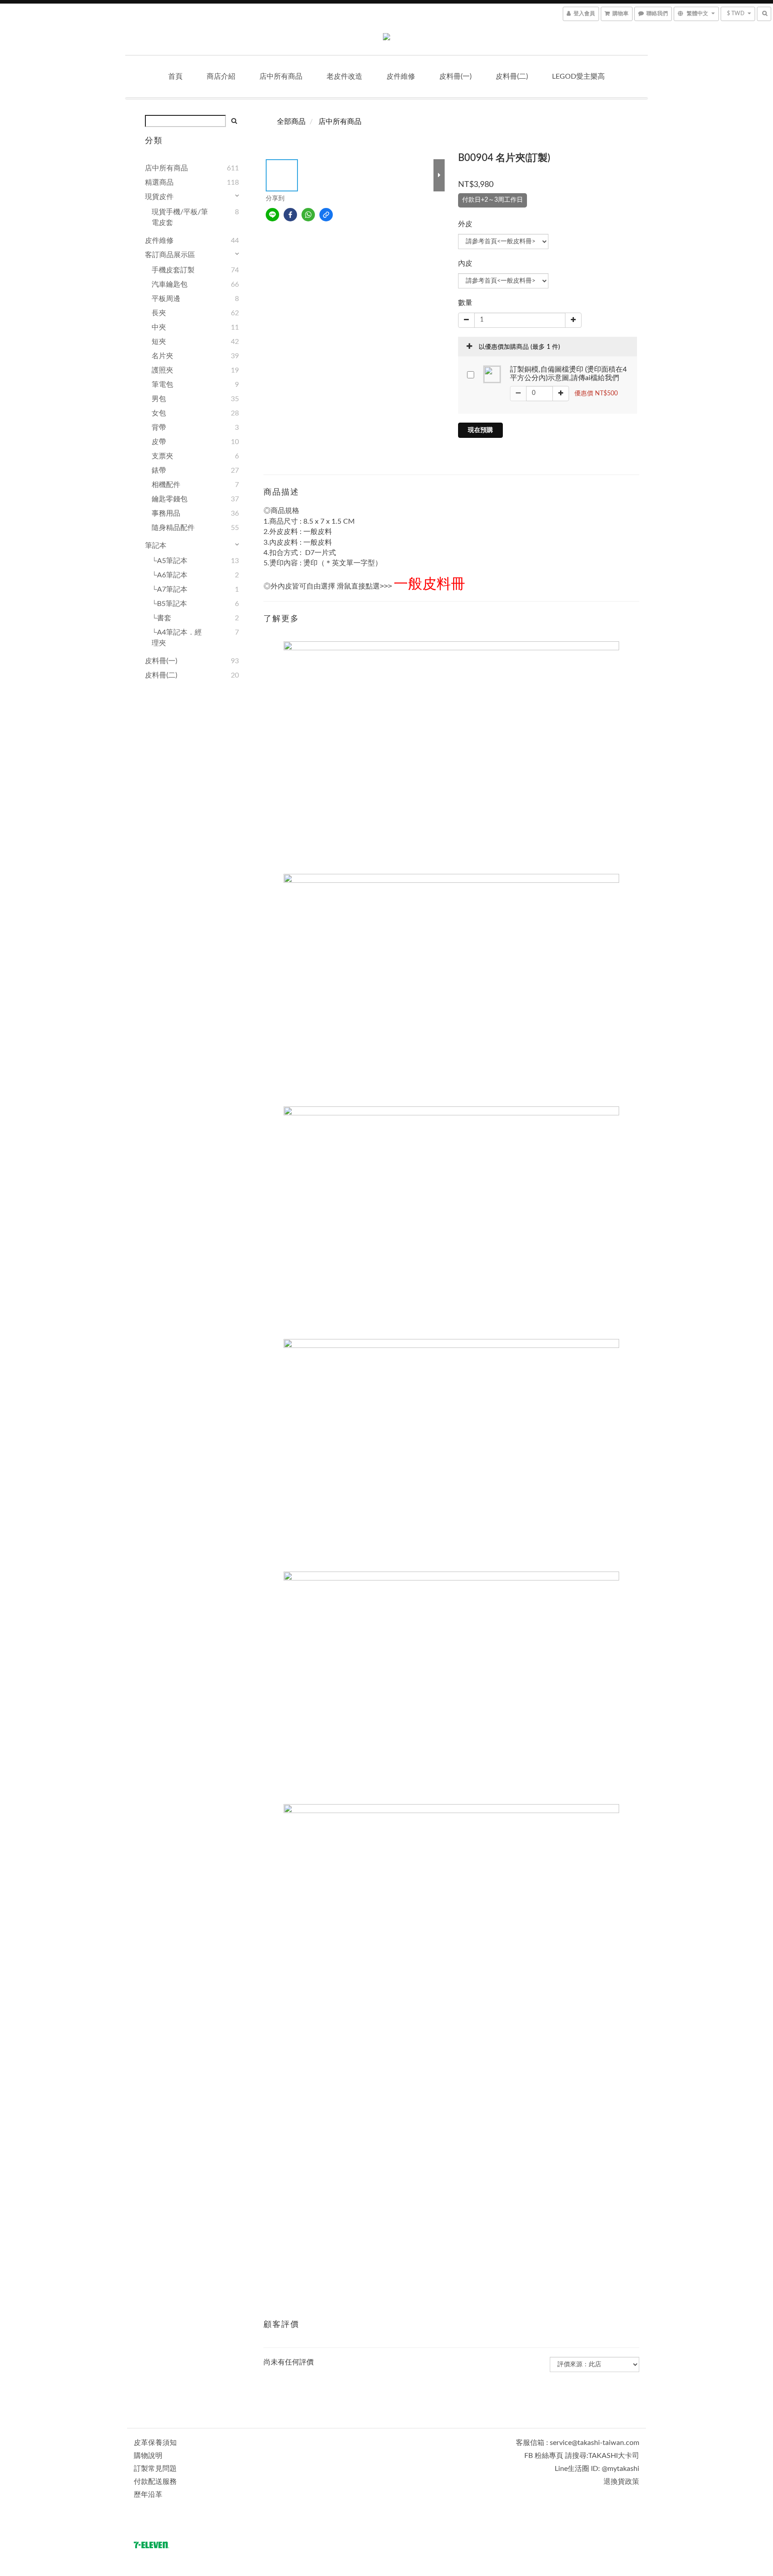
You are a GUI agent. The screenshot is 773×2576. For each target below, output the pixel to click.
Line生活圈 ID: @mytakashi (597, 2469)
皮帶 (159, 442)
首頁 (175, 76)
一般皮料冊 (429, 584)
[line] (272, 215)
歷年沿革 (148, 2495)
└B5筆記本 (169, 604)
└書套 (161, 618)
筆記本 (156, 546)
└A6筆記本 (170, 575)
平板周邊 (166, 299)
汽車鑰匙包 (170, 284)
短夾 (159, 342)
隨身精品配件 (173, 528)
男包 (159, 399)
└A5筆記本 (170, 561)
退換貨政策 (621, 2482)
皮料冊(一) (455, 76)
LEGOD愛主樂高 (578, 76)
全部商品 (291, 122)
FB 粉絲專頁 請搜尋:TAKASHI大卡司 (582, 2456)
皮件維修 (401, 76)
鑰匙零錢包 (170, 499)
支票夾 (162, 456)
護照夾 (162, 370)
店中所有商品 (281, 76)
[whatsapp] (308, 215)
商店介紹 (221, 76)
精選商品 (159, 182)
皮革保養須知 (155, 2443)
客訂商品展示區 (170, 255)
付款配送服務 (155, 2482)
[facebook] (290, 215)
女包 (159, 413)
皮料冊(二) (512, 76)
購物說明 (148, 2456)
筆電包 (162, 385)
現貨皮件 (159, 197)
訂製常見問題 (155, 2469)
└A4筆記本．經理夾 (177, 638)
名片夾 (162, 356)
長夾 (159, 313)
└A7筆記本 (170, 589)
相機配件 (166, 485)
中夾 (159, 327)
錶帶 (159, 470)
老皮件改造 (344, 76)
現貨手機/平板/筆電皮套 (180, 217)
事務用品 (166, 513)
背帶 (159, 428)
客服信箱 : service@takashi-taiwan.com (578, 2443)
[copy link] (326, 215)
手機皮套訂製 (173, 270)
